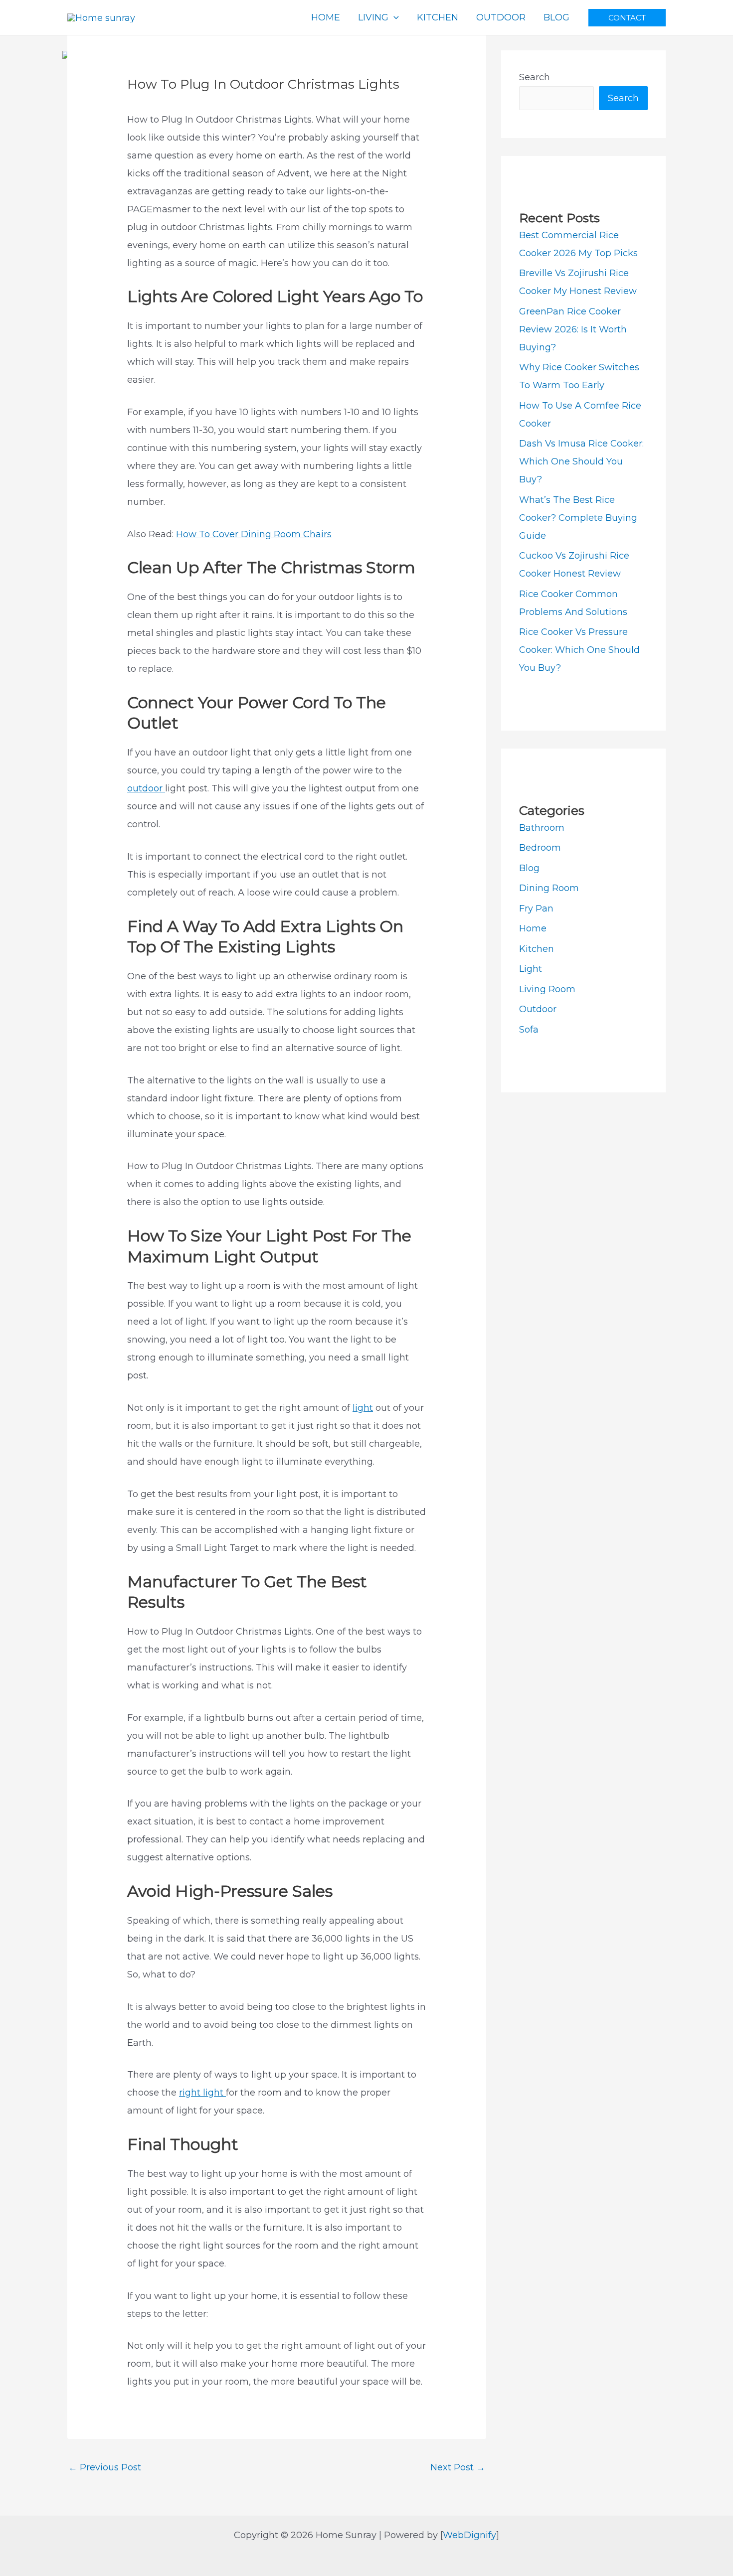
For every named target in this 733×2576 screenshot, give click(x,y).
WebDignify (469, 2535)
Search (535, 77)
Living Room (547, 989)
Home (533, 928)
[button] (627, 18)
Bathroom (542, 828)
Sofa (529, 1030)
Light (531, 969)
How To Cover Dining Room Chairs (254, 534)
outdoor (146, 788)
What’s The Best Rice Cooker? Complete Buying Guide (578, 518)
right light (202, 2093)
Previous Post (105, 2467)
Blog (529, 868)
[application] (394, 17)
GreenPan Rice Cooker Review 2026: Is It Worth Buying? (573, 329)
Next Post (458, 2467)
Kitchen (537, 949)
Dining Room (549, 888)
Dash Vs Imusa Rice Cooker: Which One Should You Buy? (581, 461)
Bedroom (540, 848)
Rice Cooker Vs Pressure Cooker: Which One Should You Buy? (579, 650)
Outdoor (538, 1009)
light (363, 1408)
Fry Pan (536, 909)
